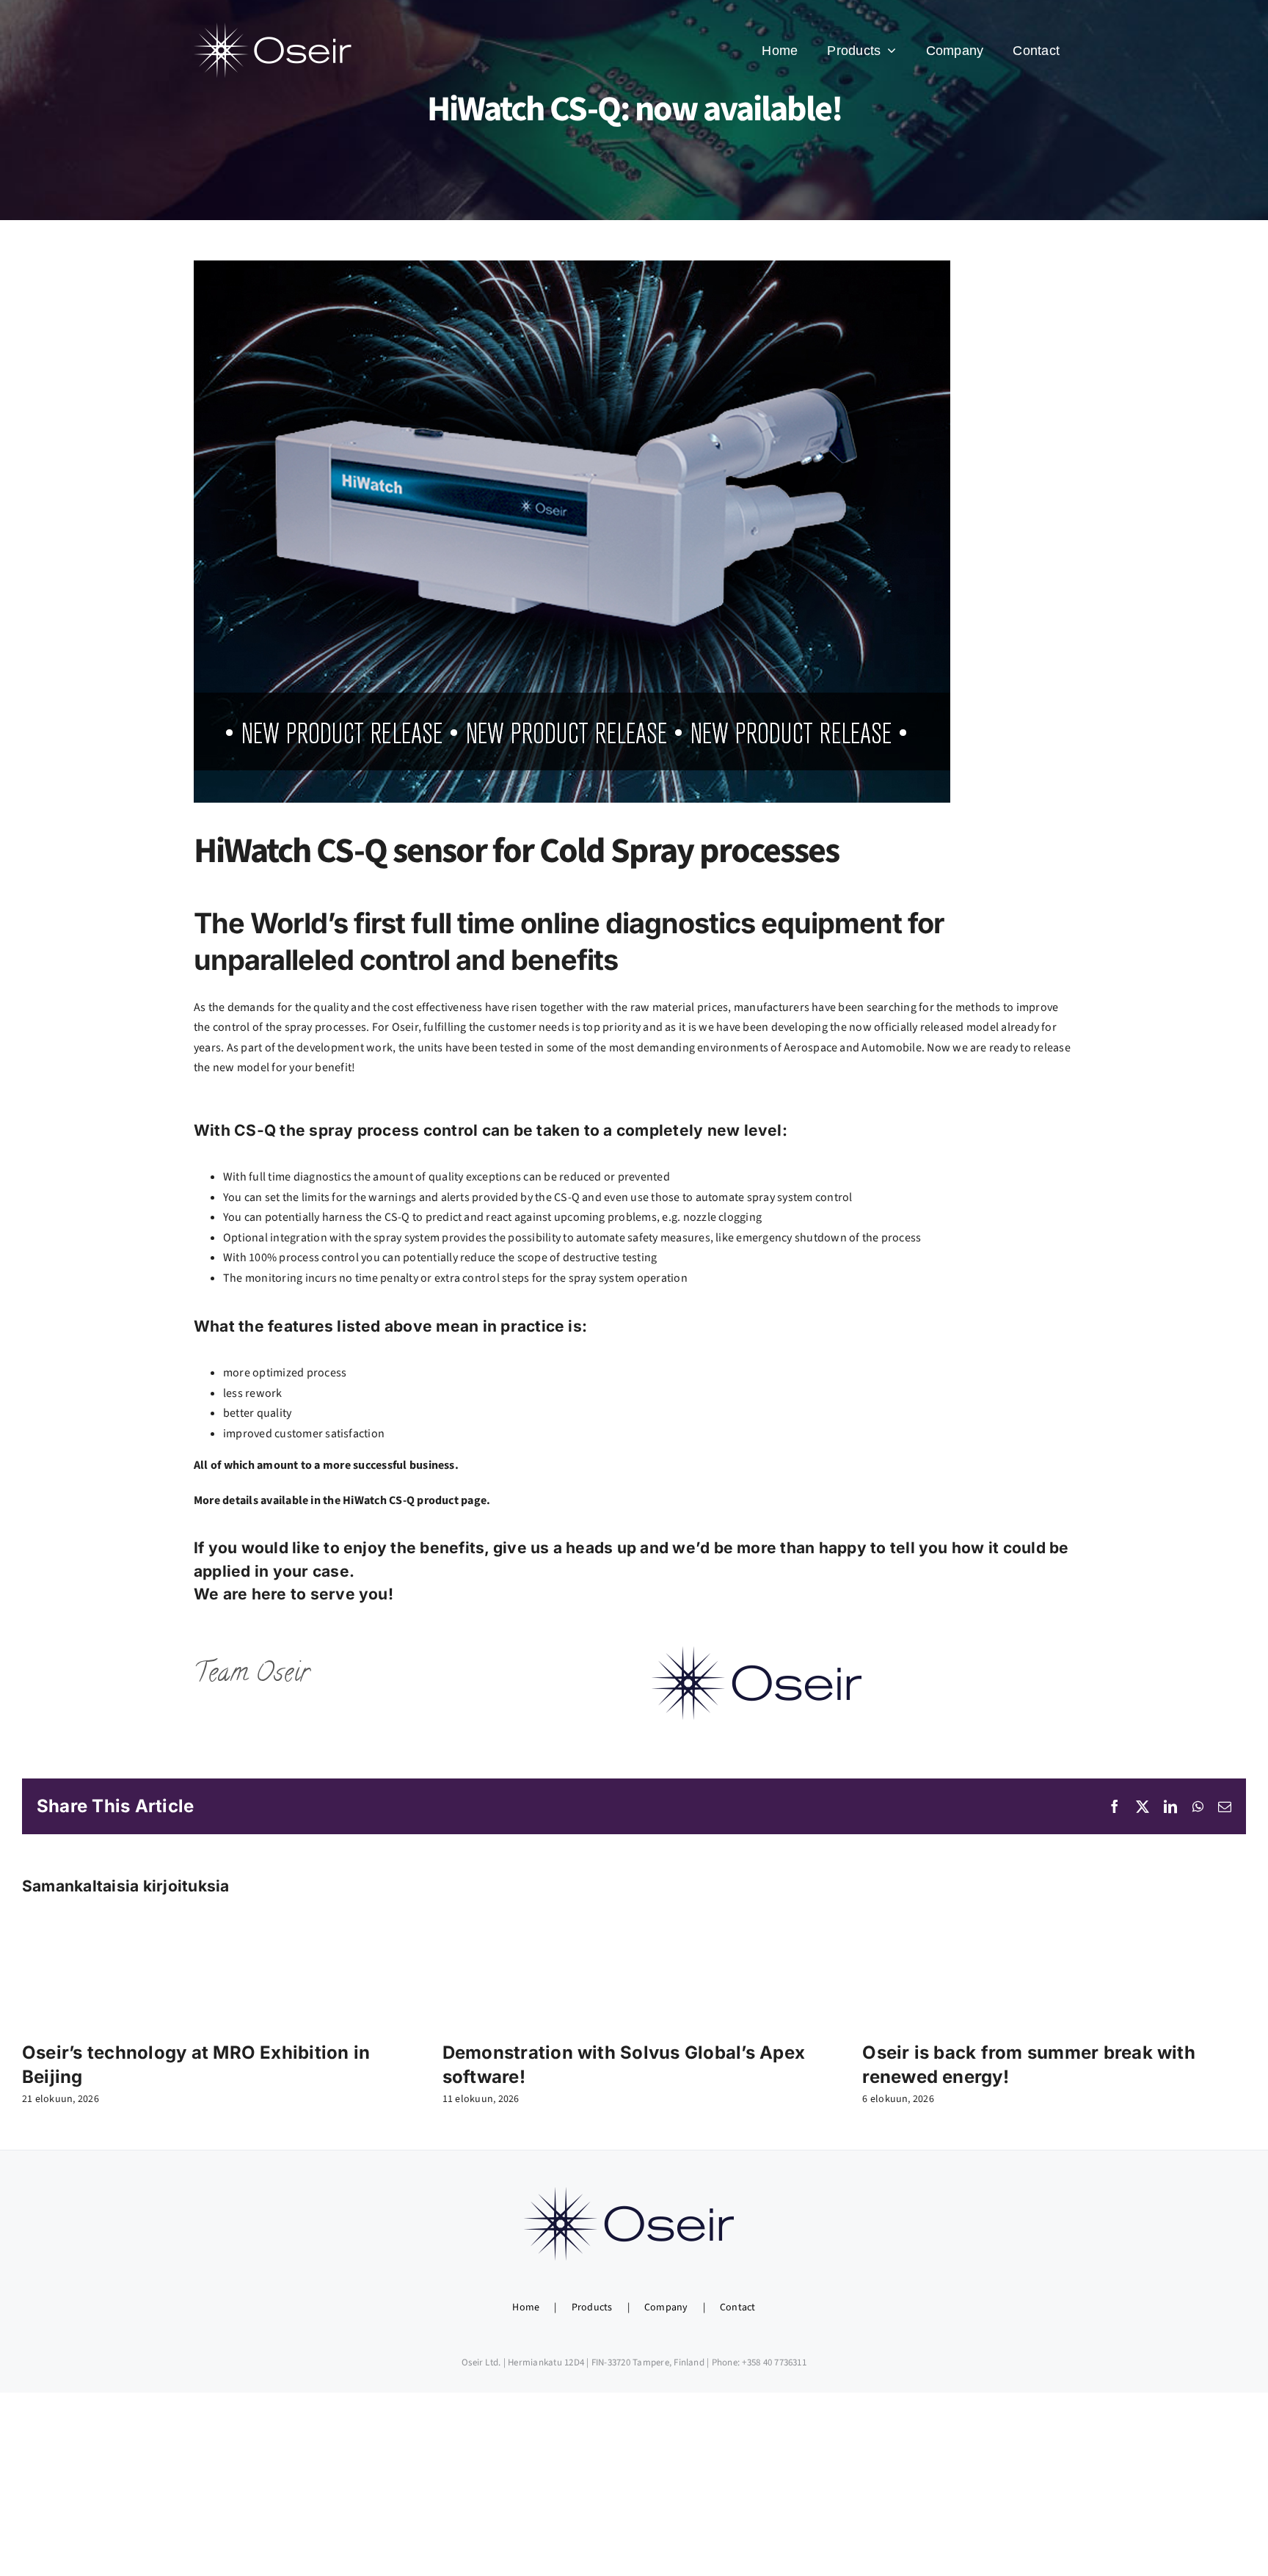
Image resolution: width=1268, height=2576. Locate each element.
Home (526, 2307)
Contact (738, 2307)
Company (666, 2307)
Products (592, 2307)
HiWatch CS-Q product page (415, 1500)
